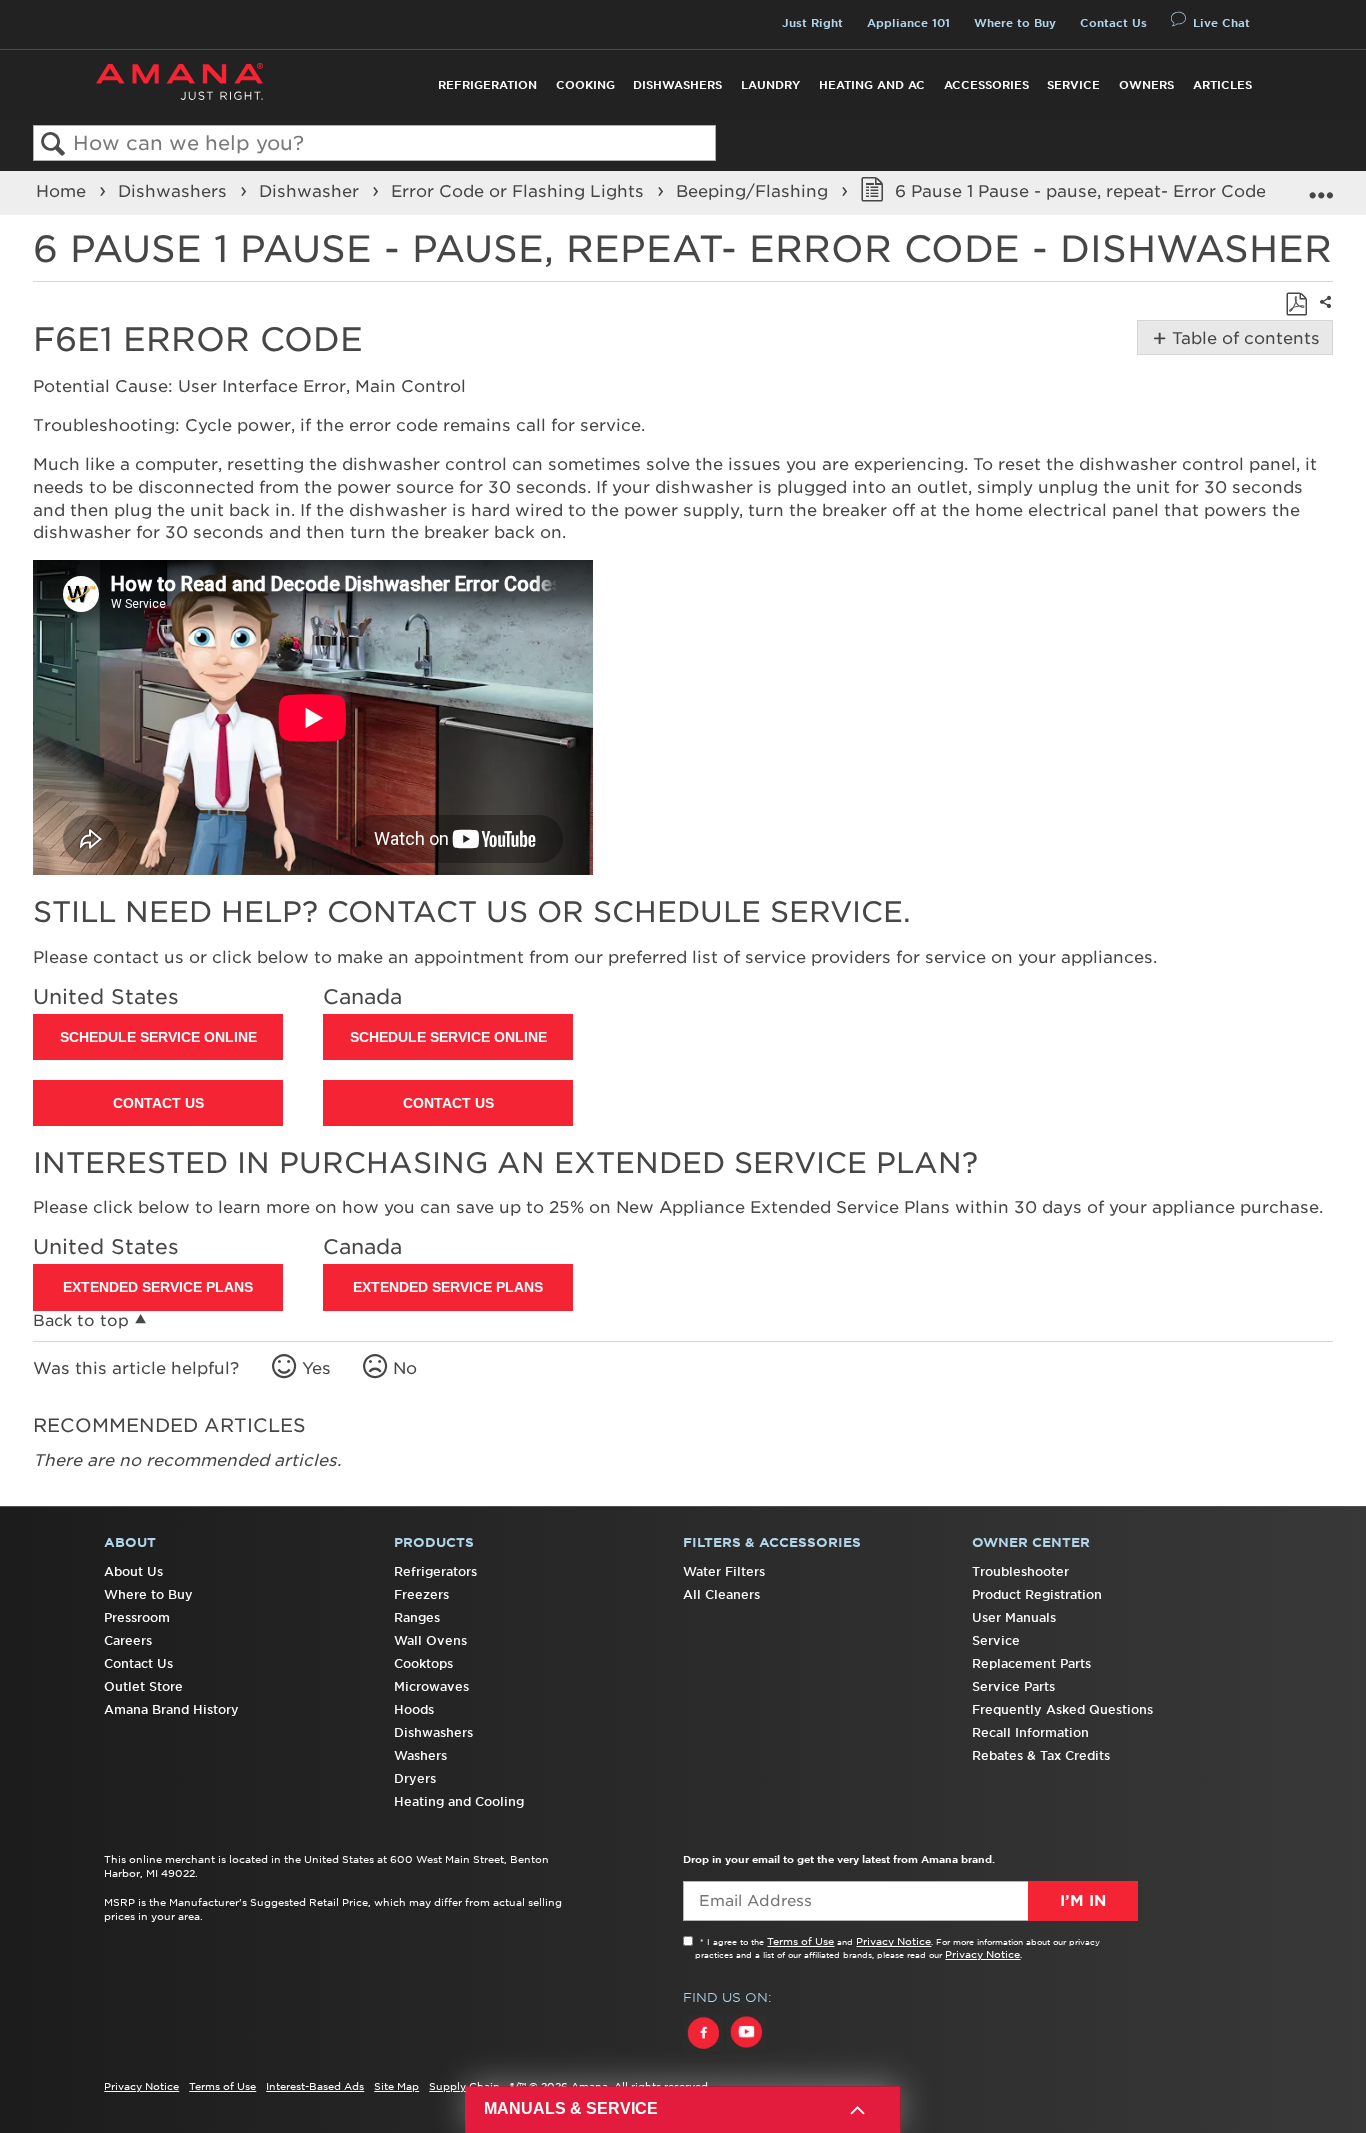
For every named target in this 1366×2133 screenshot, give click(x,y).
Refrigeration (487, 85)
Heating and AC (872, 85)
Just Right (812, 23)
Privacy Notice (893, 1941)
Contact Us (1113, 23)
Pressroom (137, 1617)
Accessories (986, 85)
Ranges (417, 1617)
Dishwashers (677, 85)
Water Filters (724, 1571)
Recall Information (1030, 1732)
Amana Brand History (171, 1709)
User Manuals (1014, 1617)
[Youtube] (746, 2051)
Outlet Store (143, 1686)
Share (1323, 315)
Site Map (396, 2086)
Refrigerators (435, 1571)
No (405, 1368)
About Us (133, 1571)
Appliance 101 (908, 23)
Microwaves (431, 1686)
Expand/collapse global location (1321, 186)
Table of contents (1242, 338)
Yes (316, 1368)
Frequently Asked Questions (1062, 1709)
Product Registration (1037, 1594)
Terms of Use (800, 1941)
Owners (1146, 85)
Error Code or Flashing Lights (520, 191)
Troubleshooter (1020, 1571)
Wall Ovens (430, 1640)
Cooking (585, 85)
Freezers (421, 1594)
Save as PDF (1296, 304)
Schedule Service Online (158, 1037)
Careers (128, 1640)
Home (63, 191)
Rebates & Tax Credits (1041, 1755)
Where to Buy (1015, 23)
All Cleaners (721, 1594)
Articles (1222, 85)
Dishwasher (311, 191)
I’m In (1083, 1901)
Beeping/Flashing (754, 191)
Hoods (414, 1709)
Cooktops (423, 1663)
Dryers (415, 1778)
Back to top (81, 1320)
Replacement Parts (1031, 1663)
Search (53, 144)
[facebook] (704, 2051)
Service (1073, 85)
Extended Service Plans (158, 1287)
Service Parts (1013, 1686)
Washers (420, 1755)
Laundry (770, 85)
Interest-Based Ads (315, 2086)
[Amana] (179, 81)
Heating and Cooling (459, 1801)
